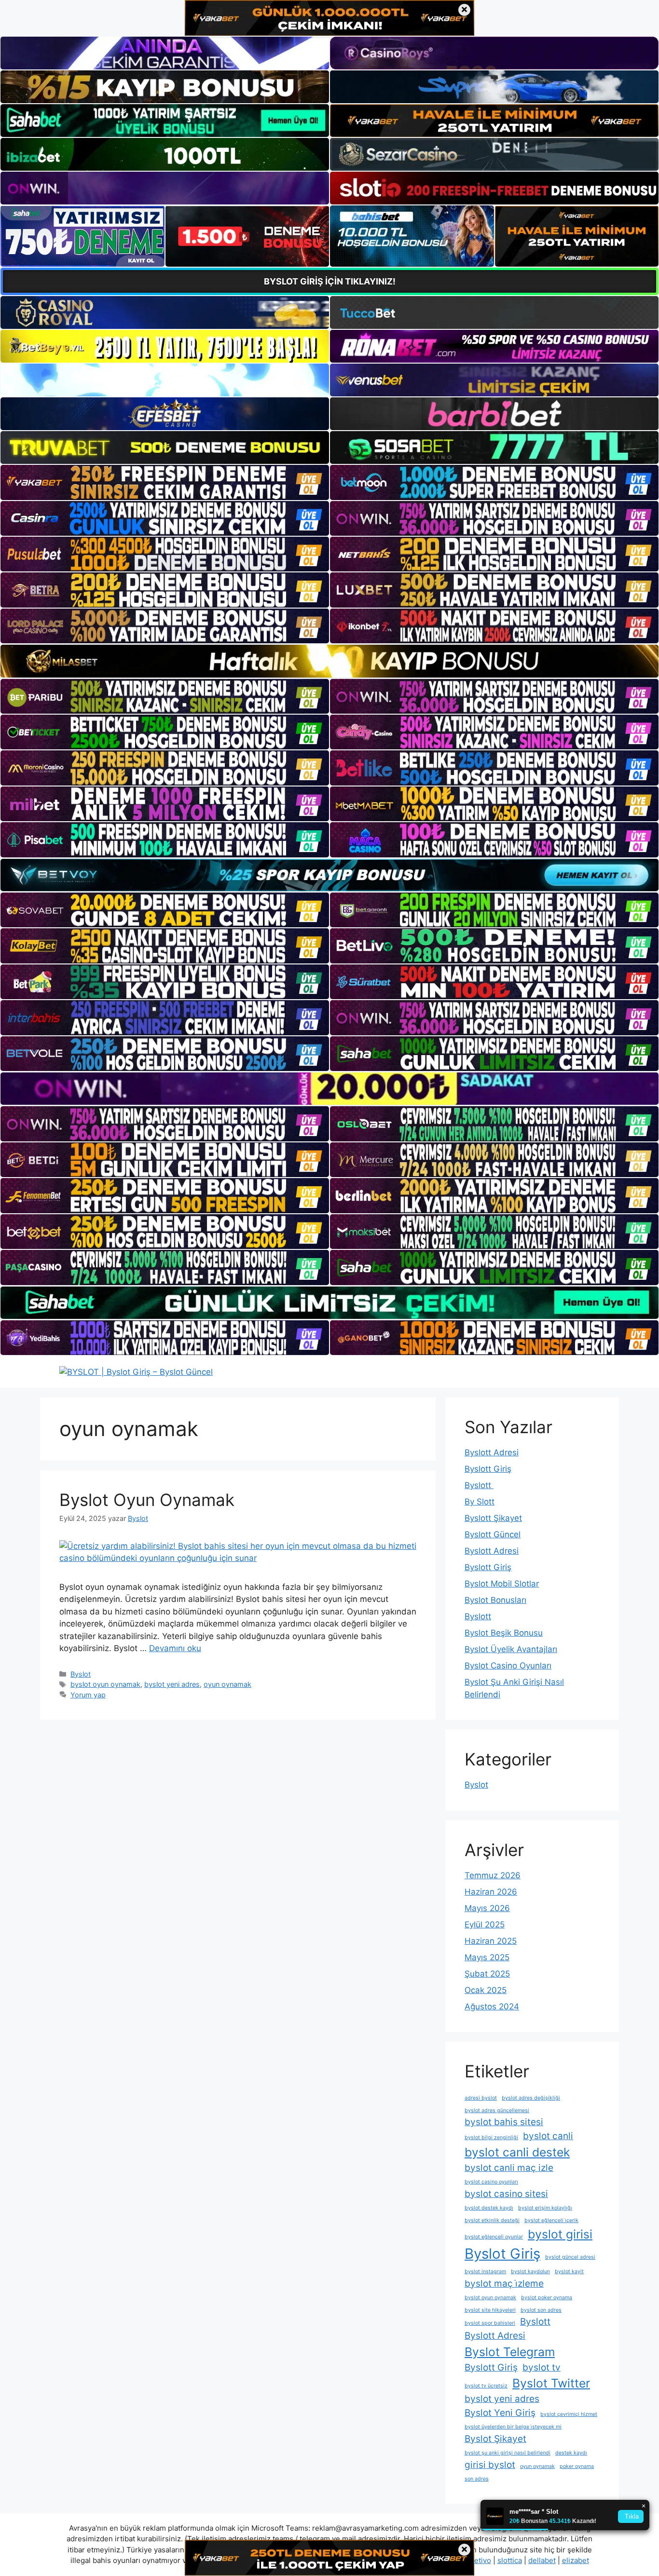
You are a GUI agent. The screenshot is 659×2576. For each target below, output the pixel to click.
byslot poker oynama (547, 2298)
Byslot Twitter (551, 2383)
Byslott (479, 1485)
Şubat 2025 (487, 1974)
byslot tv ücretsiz (486, 2386)
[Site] (165, 482)
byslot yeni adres (172, 1684)
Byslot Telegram (510, 2352)
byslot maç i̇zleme (504, 2284)
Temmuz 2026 (493, 1875)
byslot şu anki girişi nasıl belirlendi (508, 2453)
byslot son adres (541, 2310)
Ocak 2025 (486, 1990)
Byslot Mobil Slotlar (502, 1584)
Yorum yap (88, 1695)
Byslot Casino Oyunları (508, 1666)
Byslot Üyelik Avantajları (511, 1649)
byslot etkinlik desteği (492, 2220)
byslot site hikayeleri (490, 2310)
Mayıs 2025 (487, 1957)
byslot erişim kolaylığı (545, 2208)
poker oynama (577, 2466)
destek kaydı (571, 2453)
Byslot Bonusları (495, 1600)
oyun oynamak (227, 1684)
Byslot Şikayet (495, 2439)
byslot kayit (569, 2271)
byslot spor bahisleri (490, 2323)
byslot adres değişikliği (531, 2098)
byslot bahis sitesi (504, 2122)
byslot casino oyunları (491, 2182)
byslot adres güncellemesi (497, 2110)
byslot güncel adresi (570, 2257)
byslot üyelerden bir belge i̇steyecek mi (513, 2427)
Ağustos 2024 (492, 2007)
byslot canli (548, 2136)
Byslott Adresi (492, 1452)
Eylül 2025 (485, 1925)
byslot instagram (485, 2271)
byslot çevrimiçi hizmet (569, 2414)
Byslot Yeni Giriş (500, 2413)
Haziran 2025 (491, 1941)
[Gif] (329, 661)
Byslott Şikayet (493, 1518)
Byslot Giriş (502, 2254)
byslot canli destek (517, 2152)
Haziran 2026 (491, 1892)
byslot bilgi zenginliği (491, 2137)
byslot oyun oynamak (105, 1684)
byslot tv (542, 2367)
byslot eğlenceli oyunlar (494, 2237)
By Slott (480, 1502)
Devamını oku (175, 1648)
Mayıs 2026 (487, 1908)
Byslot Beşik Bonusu (504, 1633)
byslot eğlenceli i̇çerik (551, 2220)
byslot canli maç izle (509, 2168)
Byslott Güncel (493, 1534)
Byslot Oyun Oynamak (147, 1500)
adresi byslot (481, 2098)
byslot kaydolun (530, 2271)
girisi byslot (490, 2465)
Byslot (81, 1674)
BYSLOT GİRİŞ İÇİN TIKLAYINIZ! (330, 281)
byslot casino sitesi (506, 2194)
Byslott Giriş (488, 1469)
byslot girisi (560, 2234)
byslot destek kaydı (489, 2208)
